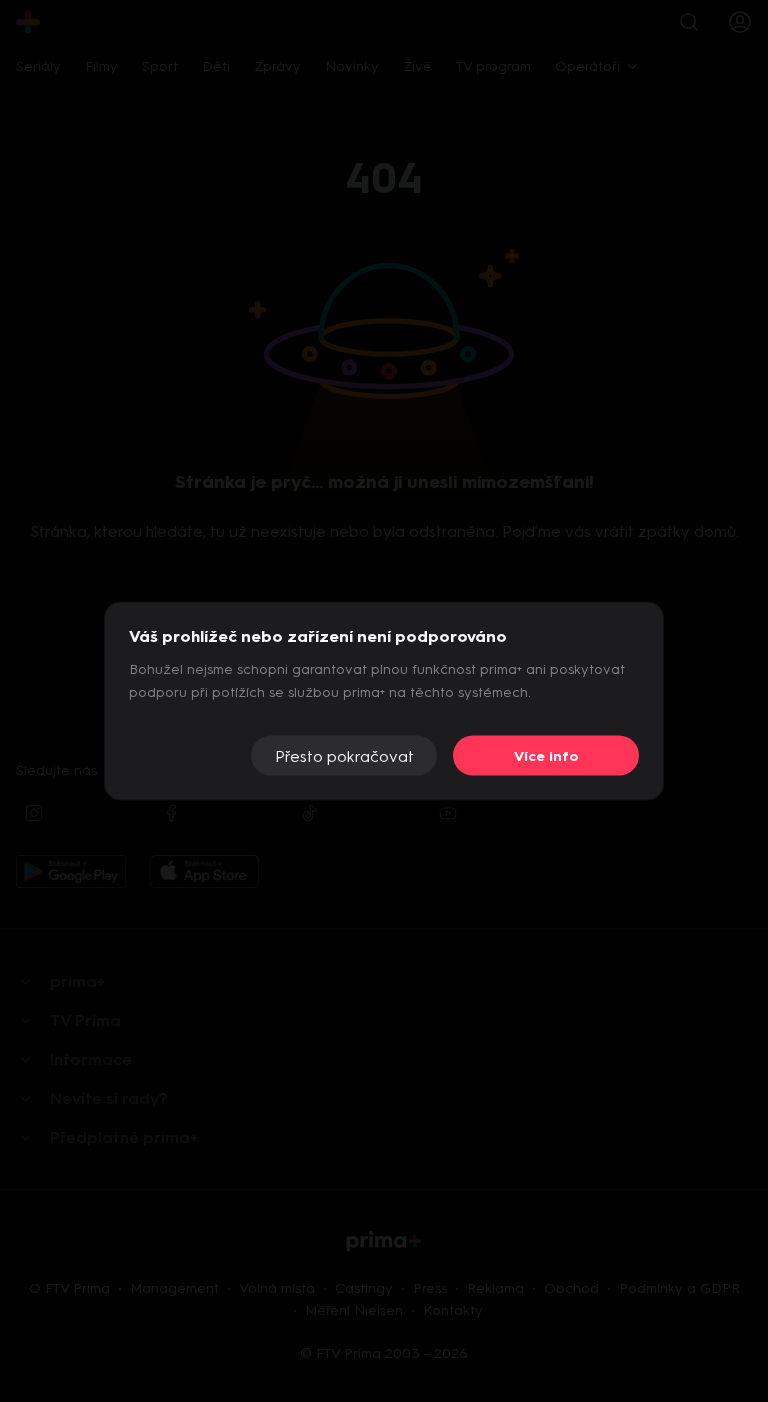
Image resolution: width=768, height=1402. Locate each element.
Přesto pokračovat (344, 755)
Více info (546, 755)
